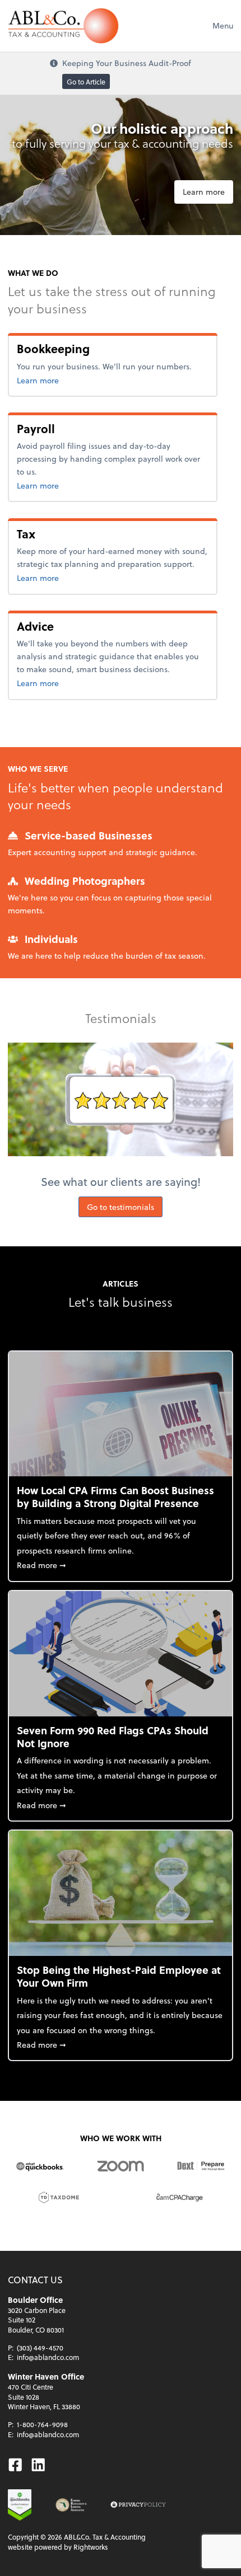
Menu (223, 25)
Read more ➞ (121, 1565)
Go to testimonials (121, 1207)
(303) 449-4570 (40, 2348)
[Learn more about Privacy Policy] (138, 2505)
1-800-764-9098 (42, 2424)
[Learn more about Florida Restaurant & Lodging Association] (71, 2505)
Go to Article (86, 81)
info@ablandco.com (48, 2357)
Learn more (204, 192)
